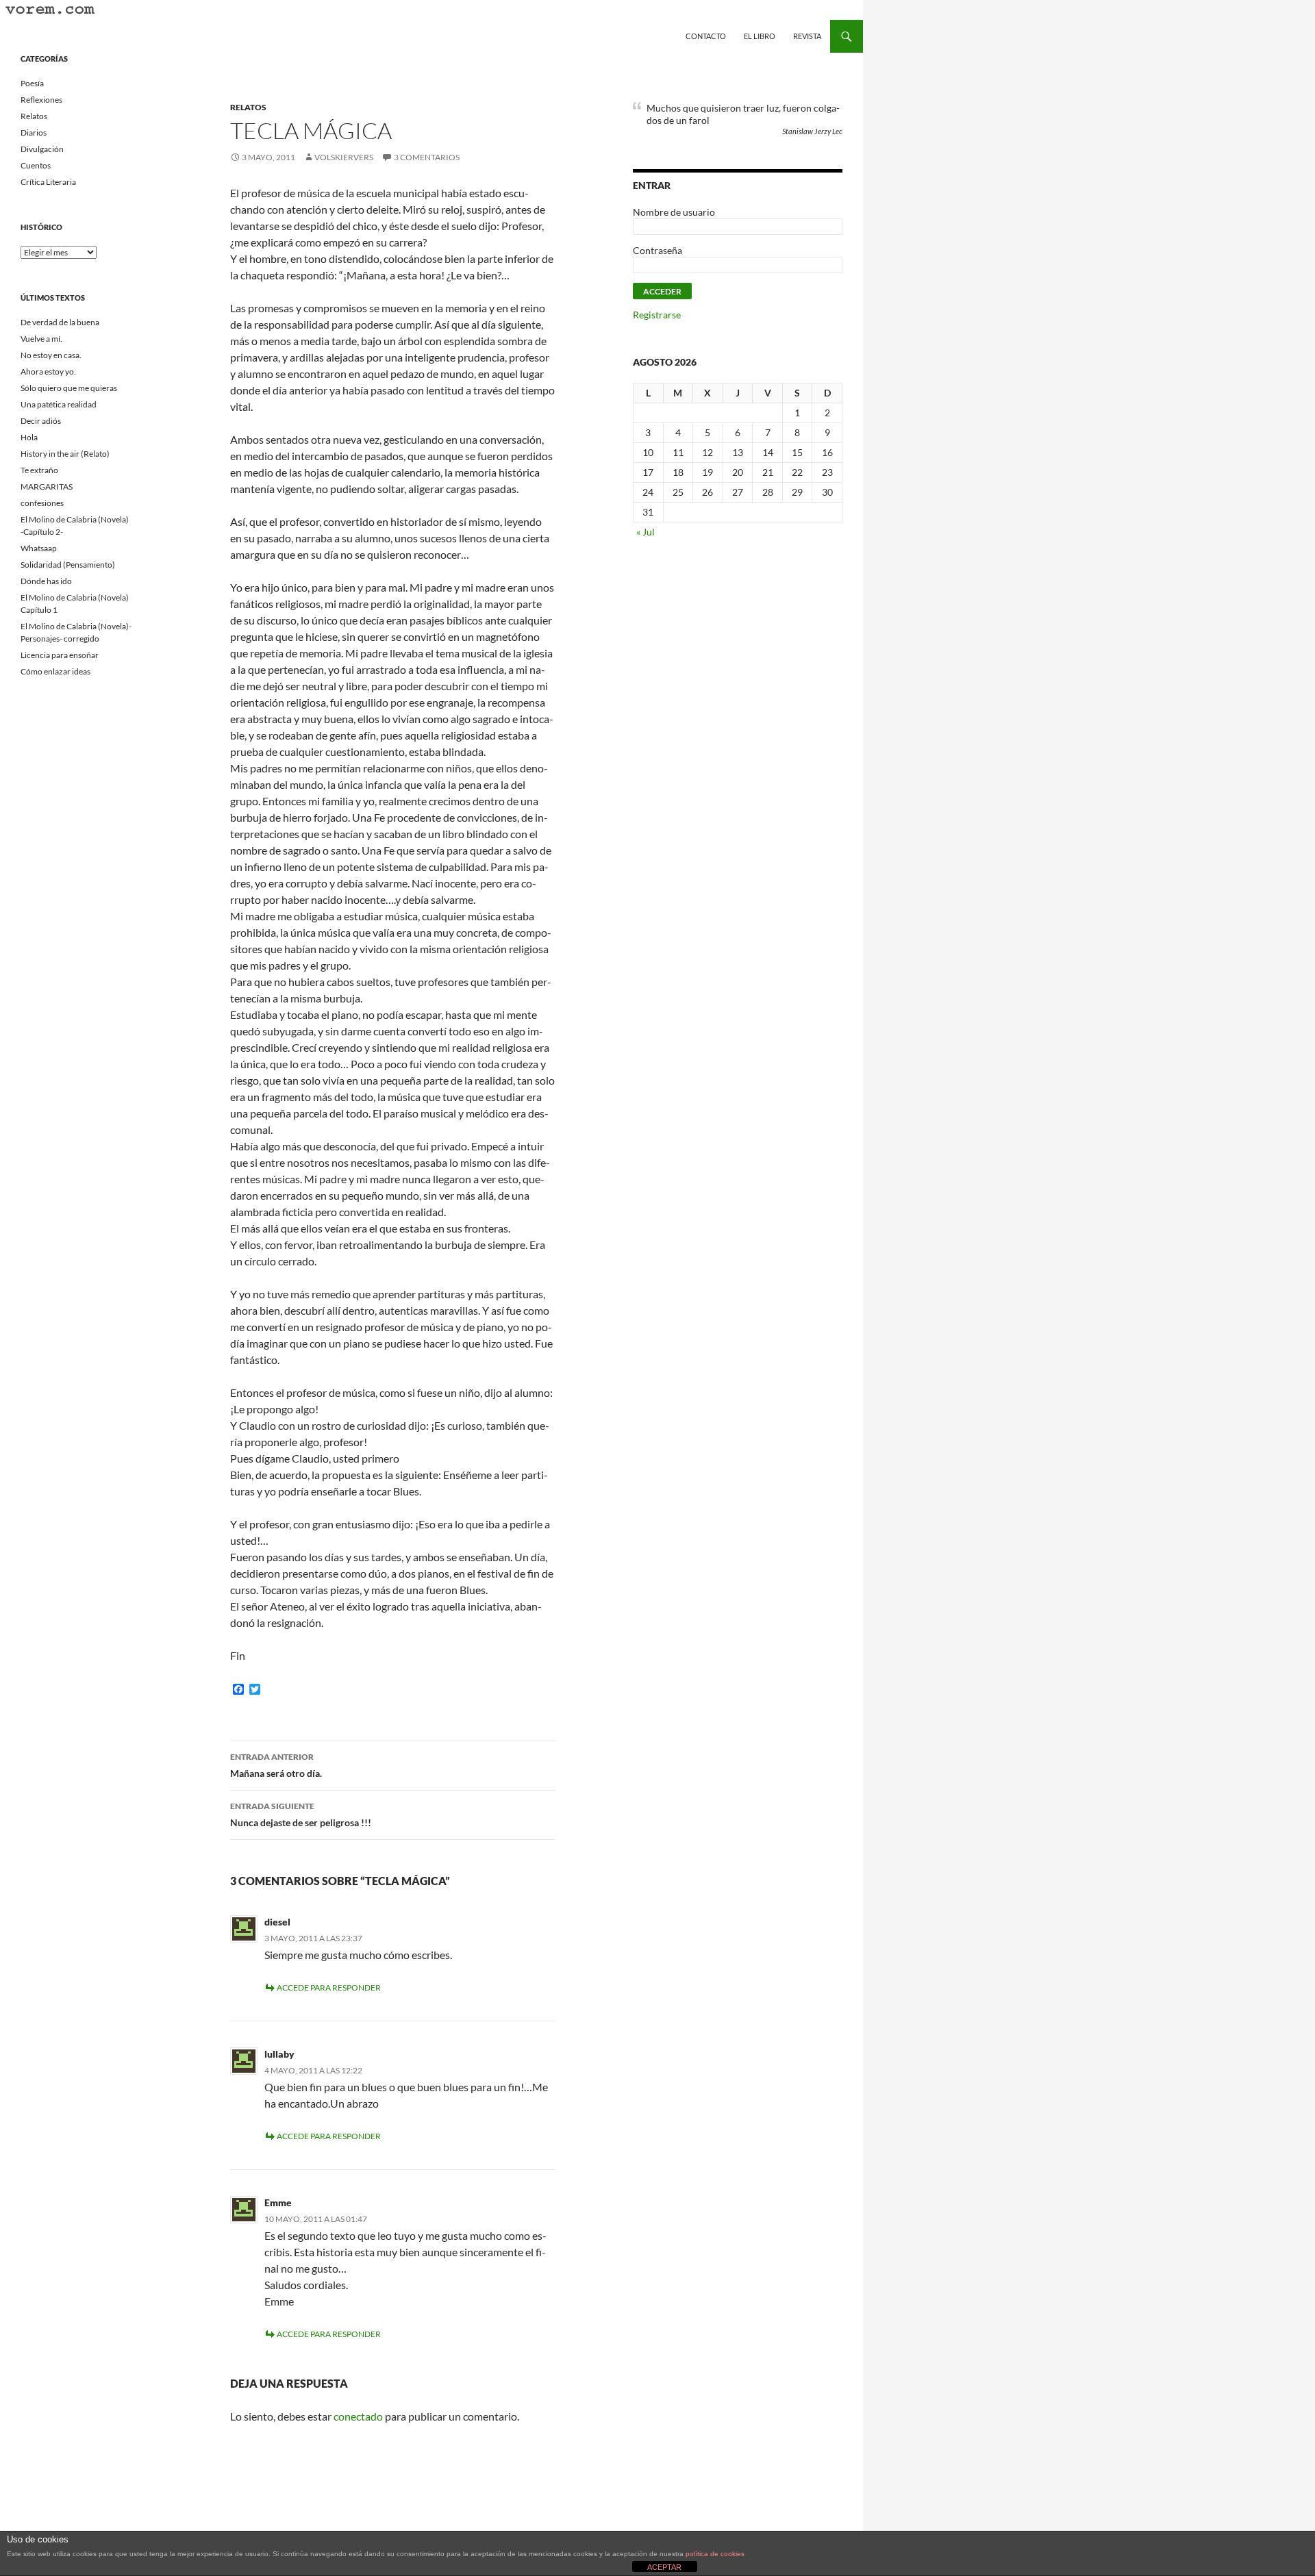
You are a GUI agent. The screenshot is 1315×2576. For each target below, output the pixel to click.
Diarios (34, 132)
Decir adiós (41, 421)
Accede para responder (329, 1987)
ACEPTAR (664, 2567)
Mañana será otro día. (276, 1765)
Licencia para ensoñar (60, 655)
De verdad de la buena (60, 322)
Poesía (32, 83)
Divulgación (42, 149)
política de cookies (715, 2554)
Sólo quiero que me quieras (69, 388)
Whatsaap (39, 548)
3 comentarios (427, 157)
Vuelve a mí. (41, 339)
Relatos (248, 107)
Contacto (706, 36)
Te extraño (39, 470)
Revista (807, 36)
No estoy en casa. (51, 355)
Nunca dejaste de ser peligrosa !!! (301, 1815)
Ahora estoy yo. (48, 371)
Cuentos (36, 165)
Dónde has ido (46, 581)
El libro (760, 36)
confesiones (42, 503)
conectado (358, 2416)
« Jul (646, 532)
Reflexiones (41, 100)
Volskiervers (344, 157)
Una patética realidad (59, 404)
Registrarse (657, 315)
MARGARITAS (47, 487)
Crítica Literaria (48, 182)
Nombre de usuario (674, 212)
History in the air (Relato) (65, 454)
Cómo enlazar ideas (55, 671)
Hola (29, 437)
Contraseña (657, 250)
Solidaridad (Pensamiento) (68, 565)
